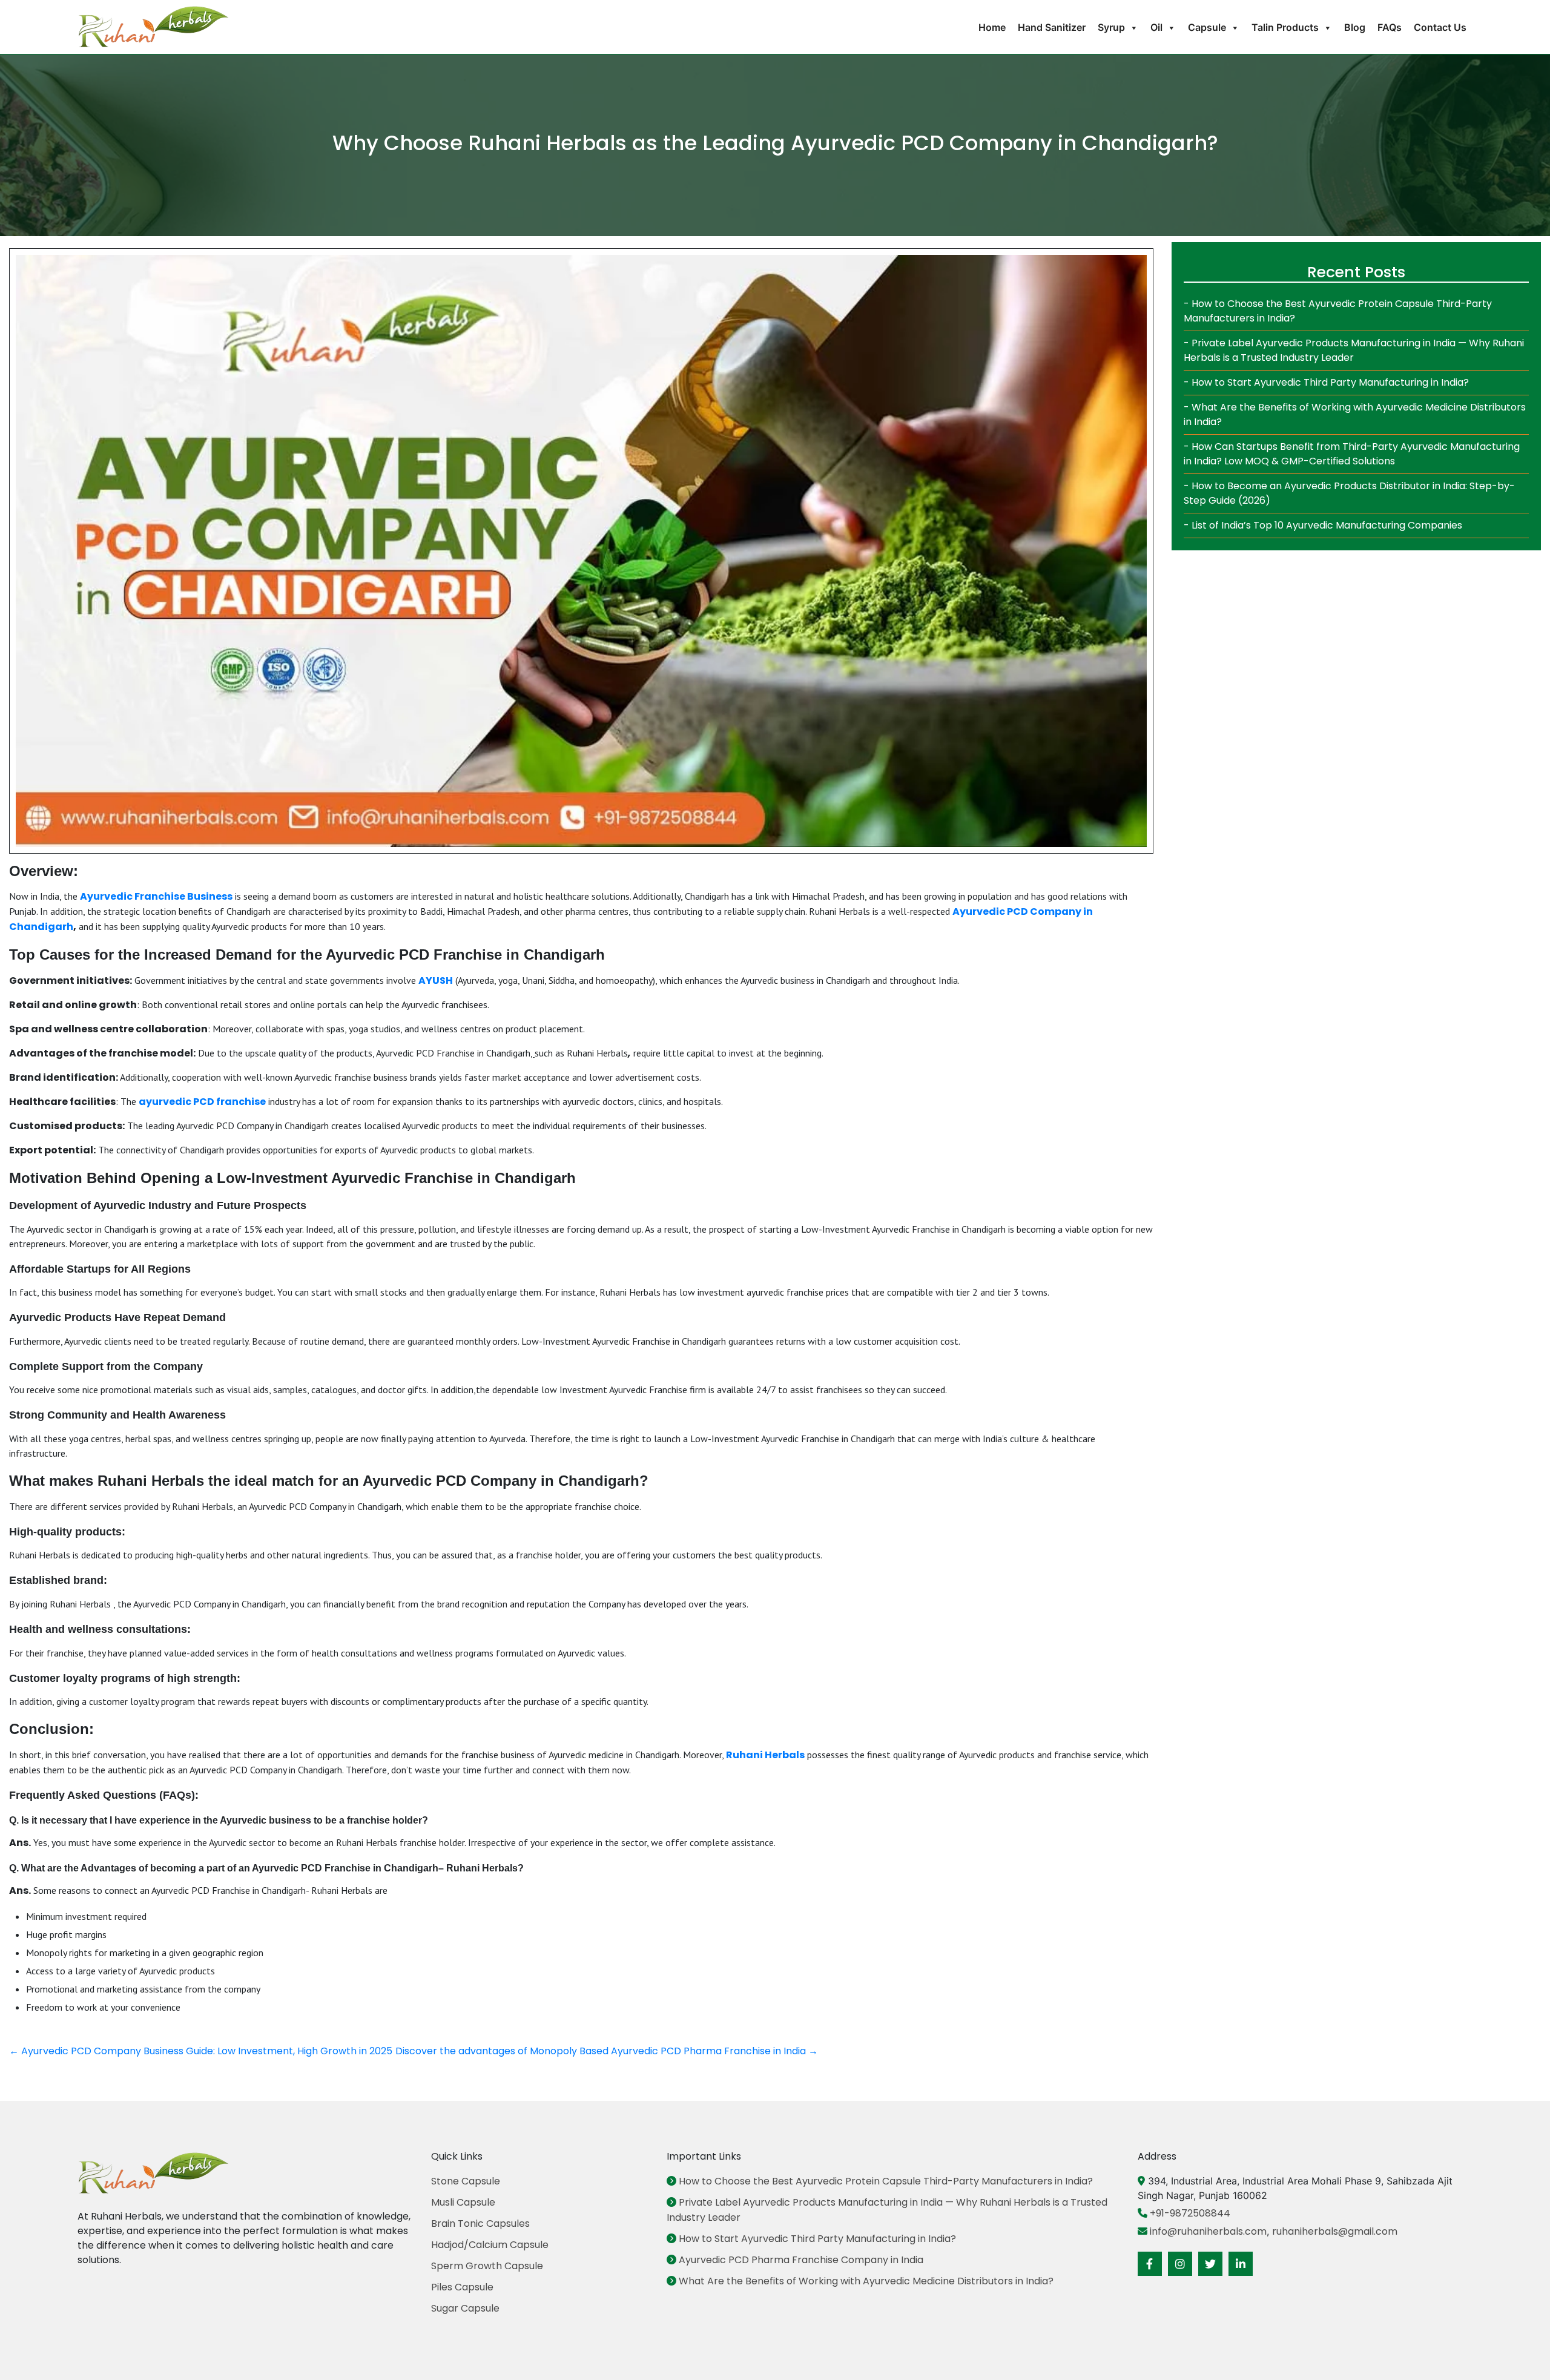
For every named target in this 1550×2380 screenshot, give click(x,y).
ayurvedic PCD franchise (202, 1102)
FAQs (1390, 27)
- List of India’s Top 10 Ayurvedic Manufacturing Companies (1323, 525)
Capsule (1207, 27)
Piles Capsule (462, 2287)
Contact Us (1440, 27)
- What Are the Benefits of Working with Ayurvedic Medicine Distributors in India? (1355, 414)
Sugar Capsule (465, 2308)
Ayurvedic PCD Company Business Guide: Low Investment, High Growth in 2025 (201, 2051)
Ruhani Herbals (765, 1755)
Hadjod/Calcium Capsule (490, 2245)
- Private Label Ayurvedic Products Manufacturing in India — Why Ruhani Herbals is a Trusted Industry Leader (1354, 350)
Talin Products (1285, 27)
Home (992, 27)
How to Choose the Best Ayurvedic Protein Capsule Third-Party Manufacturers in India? (885, 2181)
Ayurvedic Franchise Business (156, 896)
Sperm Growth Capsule (487, 2266)
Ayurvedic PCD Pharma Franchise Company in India (800, 2260)
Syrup (1111, 27)
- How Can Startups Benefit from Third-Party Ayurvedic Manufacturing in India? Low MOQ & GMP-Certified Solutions (1352, 454)
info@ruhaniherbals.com (1207, 2231)
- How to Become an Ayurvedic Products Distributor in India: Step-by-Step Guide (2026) (1349, 493)
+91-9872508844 (1189, 2213)
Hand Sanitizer (1052, 27)
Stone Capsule (466, 2181)
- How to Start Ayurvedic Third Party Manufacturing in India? (1326, 382)
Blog (1355, 27)
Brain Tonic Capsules (480, 2223)
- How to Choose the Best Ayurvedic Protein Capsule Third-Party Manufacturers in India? (1338, 311)
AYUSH (436, 981)
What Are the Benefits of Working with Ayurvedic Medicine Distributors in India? (865, 2281)
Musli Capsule (463, 2202)
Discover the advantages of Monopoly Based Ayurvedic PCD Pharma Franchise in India (607, 2051)
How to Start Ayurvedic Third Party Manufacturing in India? (816, 2239)
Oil (1156, 27)
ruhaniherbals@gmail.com (1335, 2231)
